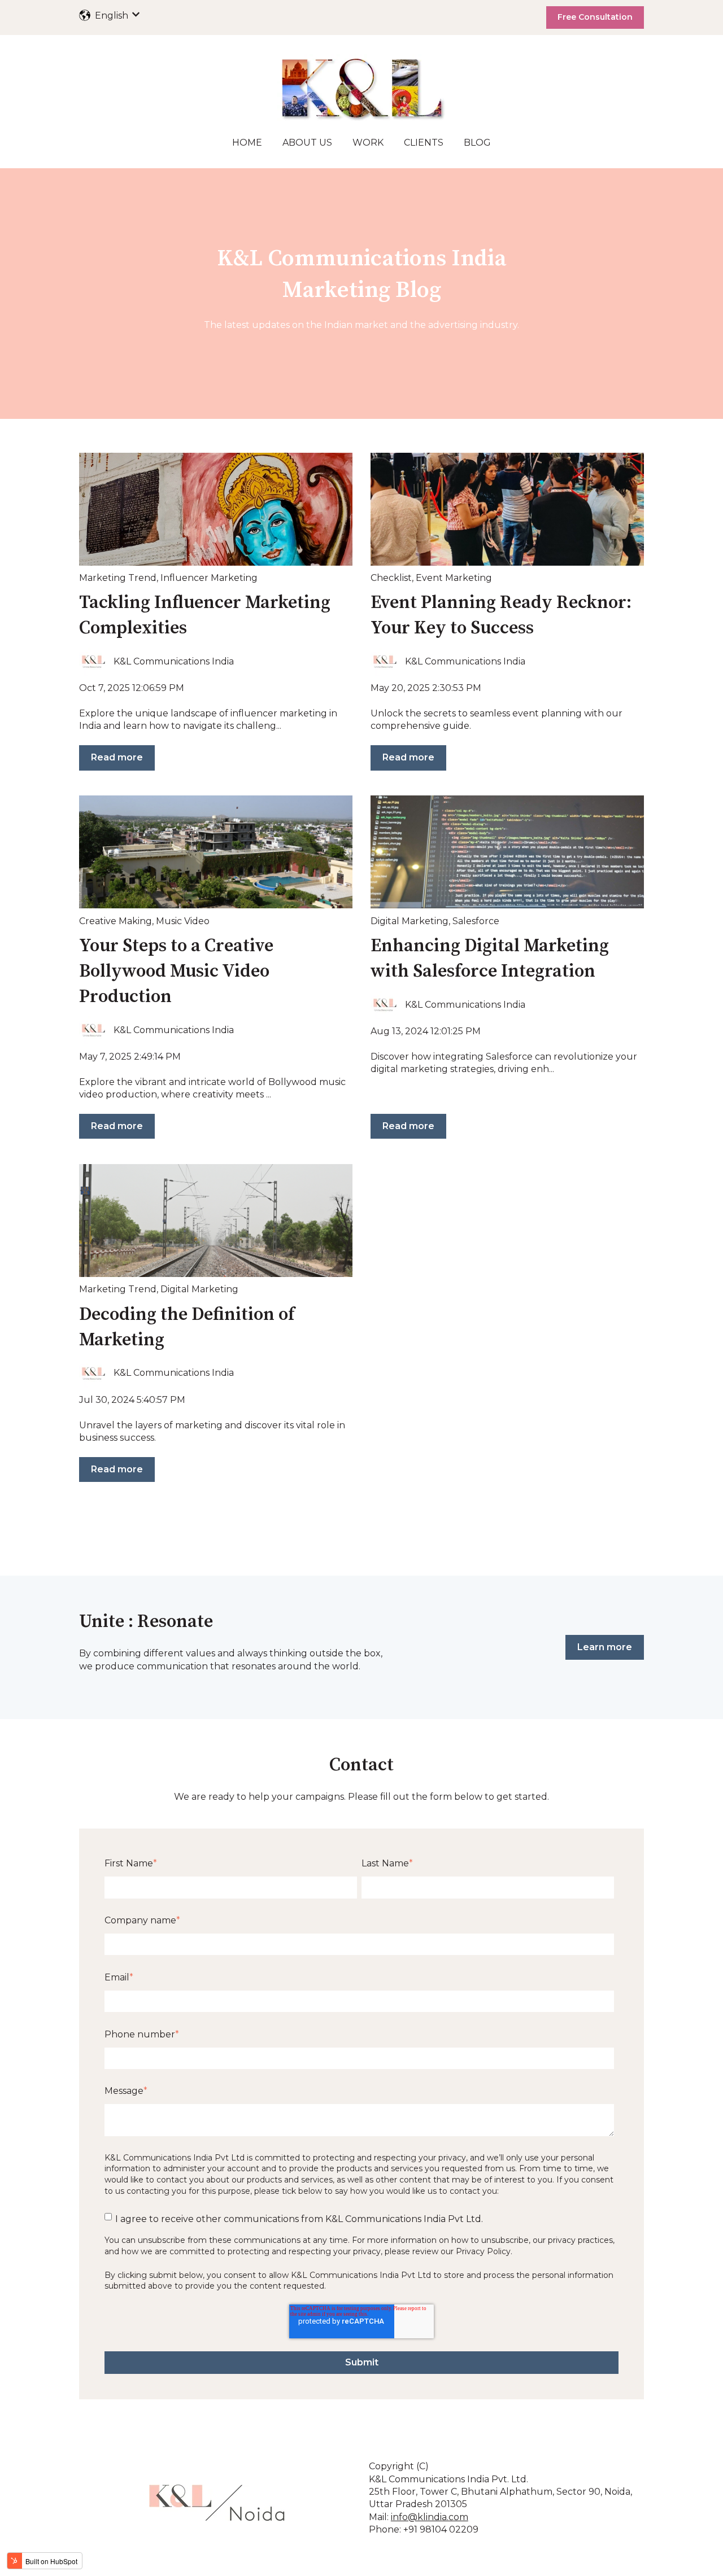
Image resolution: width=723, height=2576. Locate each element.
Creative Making (116, 921)
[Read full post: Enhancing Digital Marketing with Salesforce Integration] (507, 852)
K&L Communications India (174, 661)
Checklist (391, 578)
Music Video (183, 921)
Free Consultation (595, 17)
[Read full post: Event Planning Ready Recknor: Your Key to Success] (507, 509)
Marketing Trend (118, 578)
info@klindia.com (430, 2517)
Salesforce (476, 921)
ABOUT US (307, 143)
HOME (247, 143)
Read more (117, 757)
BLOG (477, 143)
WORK (368, 143)
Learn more (605, 1647)
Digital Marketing (410, 921)
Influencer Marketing (209, 578)
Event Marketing (454, 578)
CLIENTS (424, 143)
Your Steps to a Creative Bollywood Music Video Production (176, 972)
